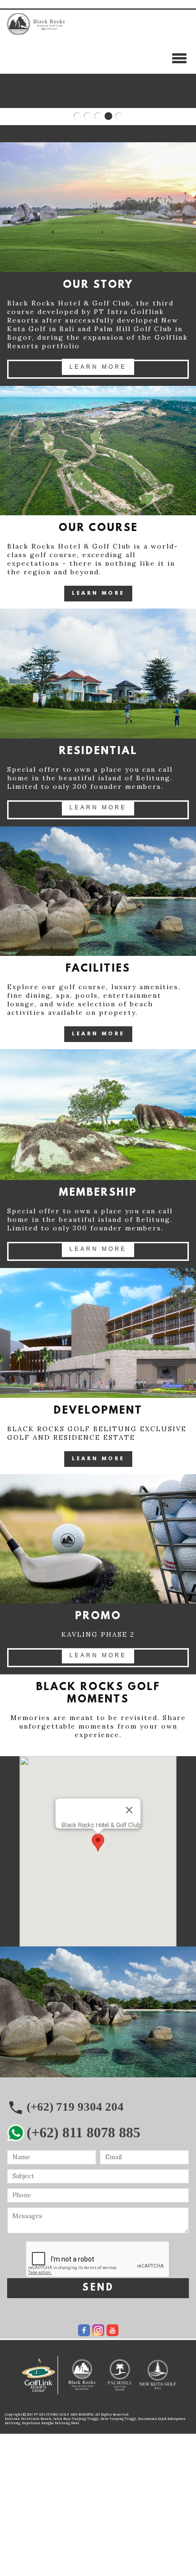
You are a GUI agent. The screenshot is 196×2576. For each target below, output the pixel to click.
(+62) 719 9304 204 (75, 2107)
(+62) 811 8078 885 (83, 2132)
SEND (98, 2288)
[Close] (129, 1810)
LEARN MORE (98, 367)
